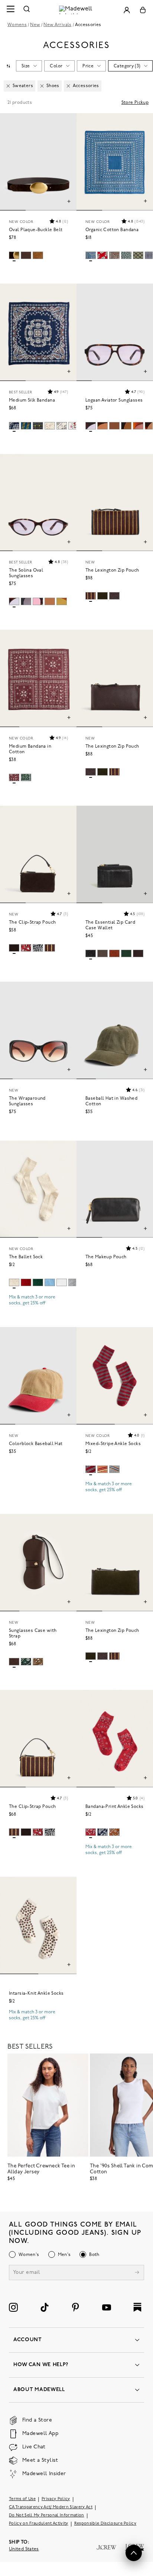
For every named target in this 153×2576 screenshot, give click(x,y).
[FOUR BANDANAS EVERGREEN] (26, 777)
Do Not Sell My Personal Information (47, 2516)
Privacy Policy (56, 2499)
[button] (58, 221)
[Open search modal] (27, 10)
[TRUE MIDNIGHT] (38, 948)
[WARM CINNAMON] (114, 953)
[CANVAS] (14, 1282)
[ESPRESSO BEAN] (114, 596)
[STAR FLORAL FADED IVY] (138, 255)
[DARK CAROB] (14, 255)
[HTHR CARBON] (74, 1282)
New (35, 25)
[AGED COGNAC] (38, 255)
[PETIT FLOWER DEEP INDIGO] (14, 426)
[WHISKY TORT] (38, 601)
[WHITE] (62, 1282)
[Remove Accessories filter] (68, 86)
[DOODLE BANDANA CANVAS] (74, 426)
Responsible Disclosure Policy (105, 2524)
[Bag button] (143, 10)
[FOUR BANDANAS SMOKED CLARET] (14, 777)
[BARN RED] (26, 948)
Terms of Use (22, 2499)
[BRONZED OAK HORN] (102, 426)
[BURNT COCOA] (114, 426)
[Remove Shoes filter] (42, 86)
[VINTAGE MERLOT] (91, 1469)
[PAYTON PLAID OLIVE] (38, 426)
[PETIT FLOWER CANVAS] (62, 426)
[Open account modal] (127, 10)
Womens (17, 25)
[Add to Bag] (145, 202)
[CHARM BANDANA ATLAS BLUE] (91, 255)
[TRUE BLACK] (126, 426)
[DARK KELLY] (126, 953)
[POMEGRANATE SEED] (26, 1282)
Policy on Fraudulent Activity (39, 2524)
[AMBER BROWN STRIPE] (102, 1469)
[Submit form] (137, 2273)
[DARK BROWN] (138, 426)
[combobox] (8, 66)
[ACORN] (114, 1469)
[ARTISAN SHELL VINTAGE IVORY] (50, 426)
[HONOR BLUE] (50, 1282)
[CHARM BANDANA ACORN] (114, 255)
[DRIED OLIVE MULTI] (102, 596)
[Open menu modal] (10, 10)
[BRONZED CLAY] (62, 601)
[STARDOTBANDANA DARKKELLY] (126, 255)
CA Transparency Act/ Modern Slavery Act (51, 2507)
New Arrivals (57, 25)
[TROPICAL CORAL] (102, 255)
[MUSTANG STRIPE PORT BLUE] (26, 426)
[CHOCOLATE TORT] (91, 426)
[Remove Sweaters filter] (8, 86)
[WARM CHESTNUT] (38, 1662)
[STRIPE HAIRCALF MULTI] (91, 596)
